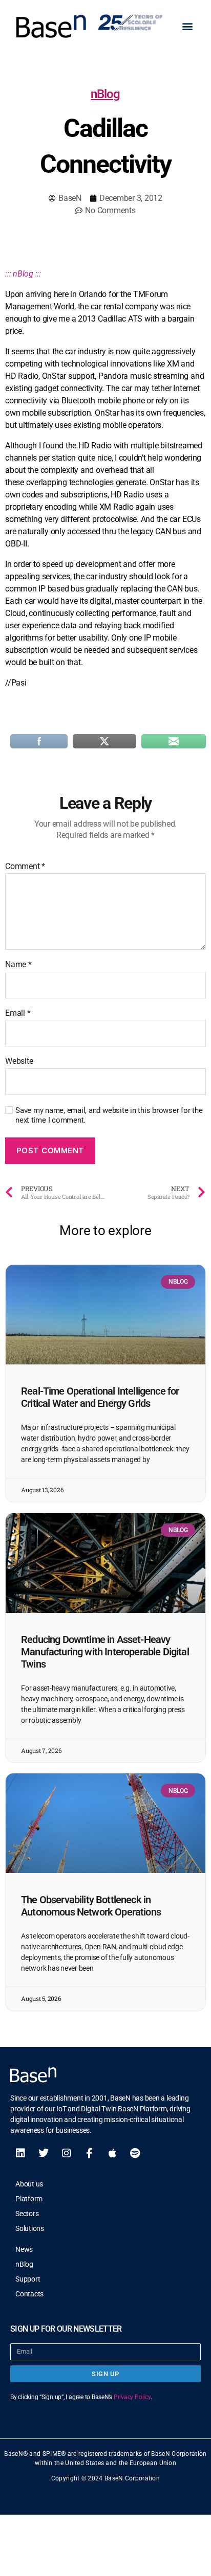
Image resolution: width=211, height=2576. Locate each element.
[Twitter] (44, 2153)
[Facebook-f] (89, 2153)
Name (18, 965)
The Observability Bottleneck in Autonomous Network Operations (91, 1906)
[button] (187, 26)
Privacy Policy (132, 2397)
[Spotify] (135, 2153)
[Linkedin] (20, 2153)
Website (19, 1061)
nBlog (105, 94)
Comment (25, 867)
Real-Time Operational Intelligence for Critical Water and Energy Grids (100, 1397)
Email (18, 1013)
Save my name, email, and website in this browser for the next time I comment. (109, 1115)
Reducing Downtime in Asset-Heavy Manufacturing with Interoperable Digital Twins (105, 1652)
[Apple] (112, 2153)
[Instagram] (67, 2153)
